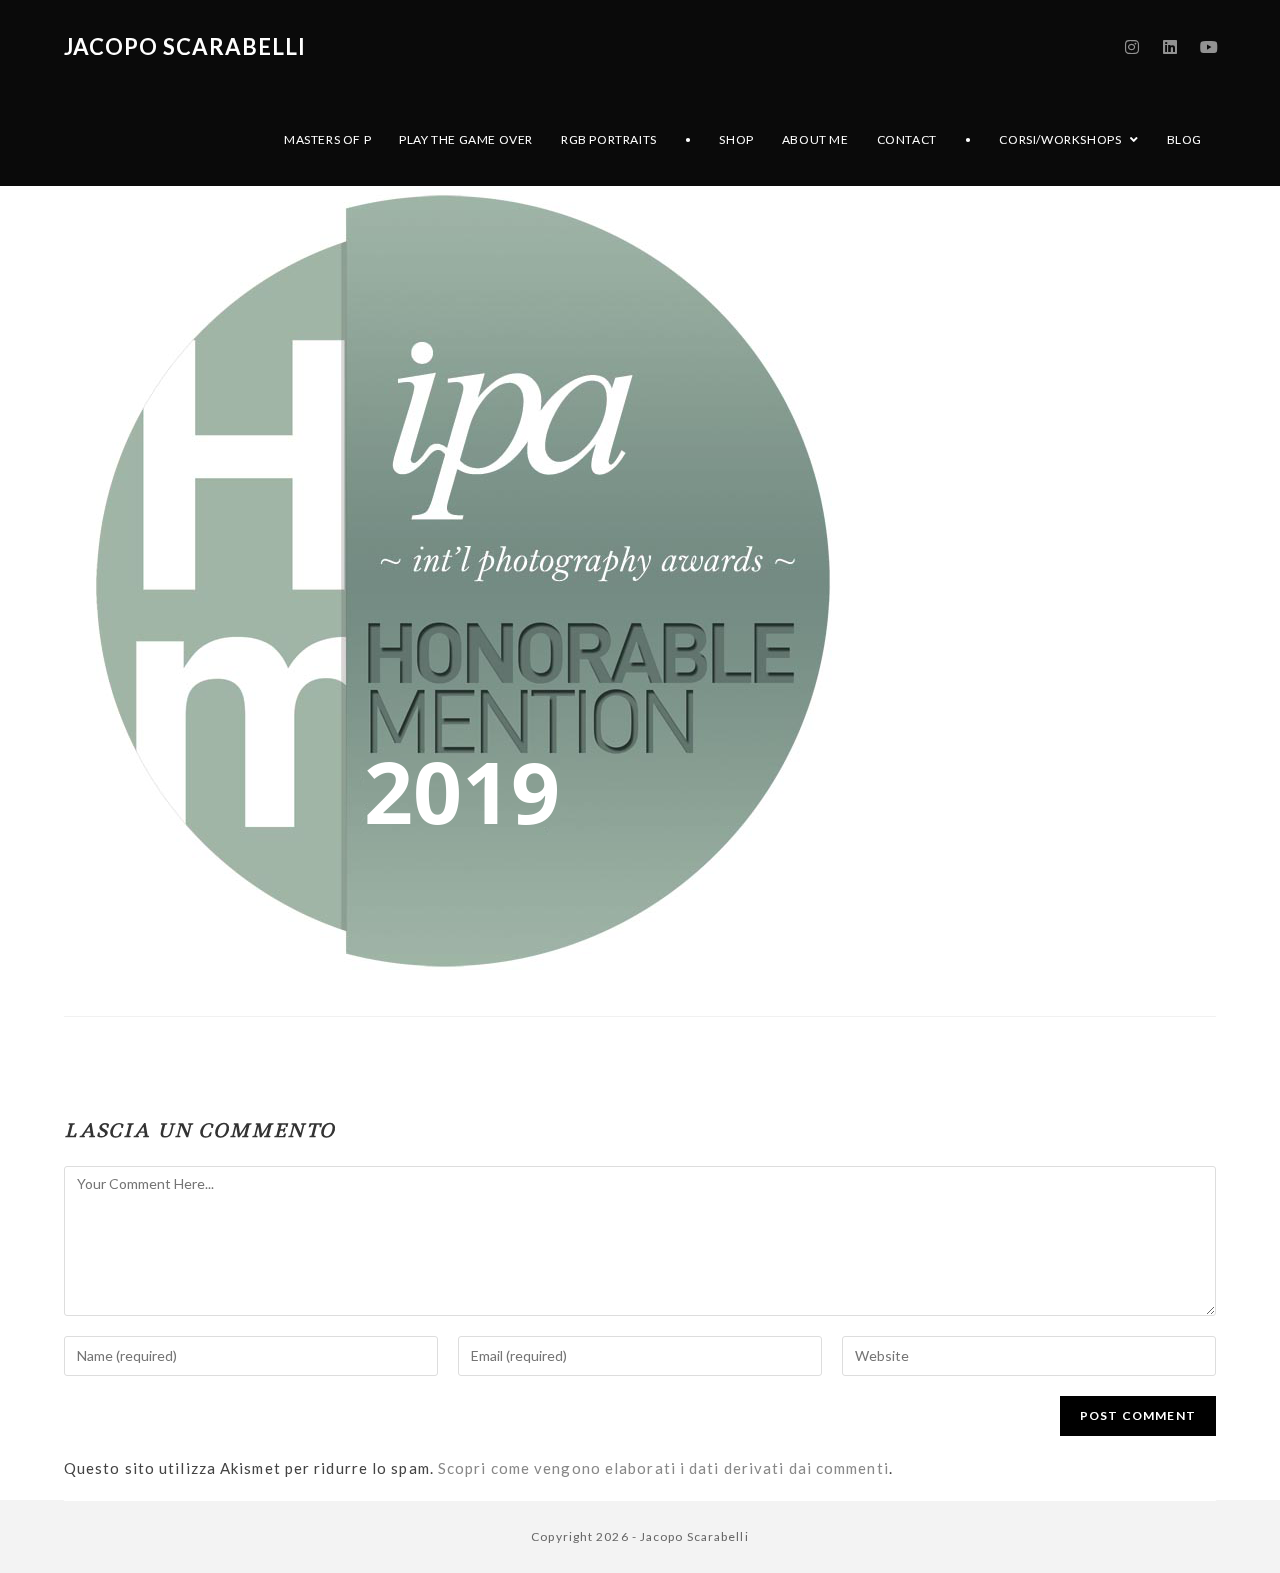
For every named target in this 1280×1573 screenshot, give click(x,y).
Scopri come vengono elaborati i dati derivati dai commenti (663, 1468)
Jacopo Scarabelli (185, 46)
